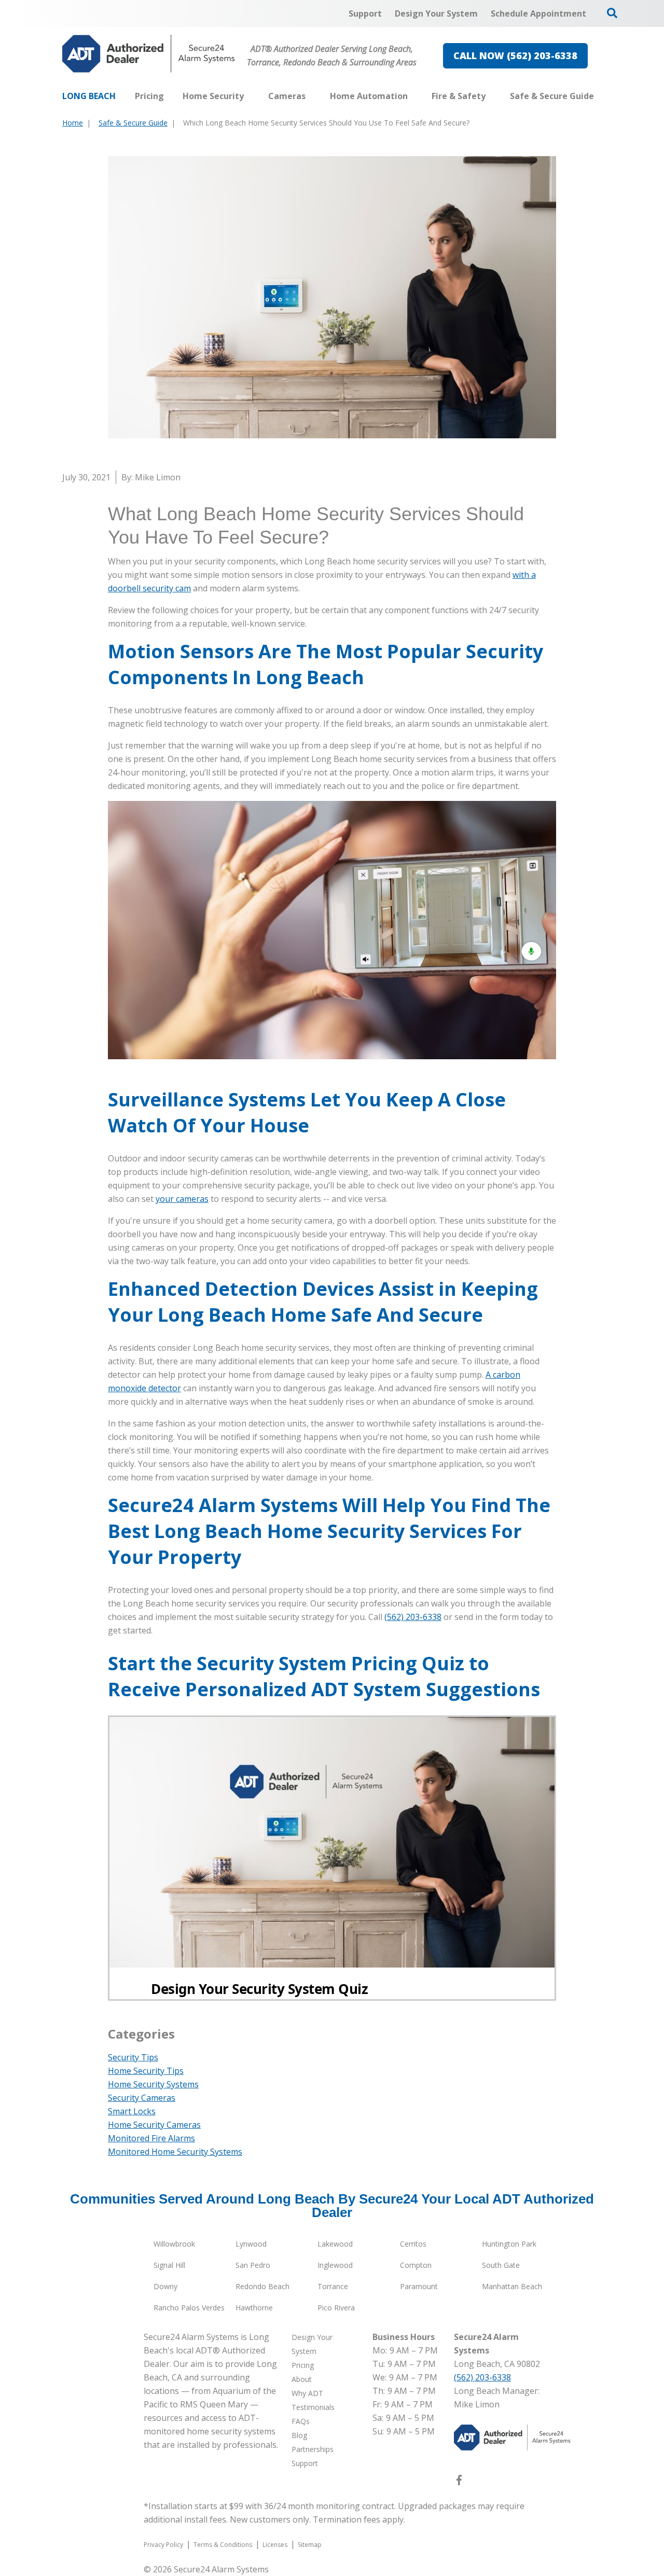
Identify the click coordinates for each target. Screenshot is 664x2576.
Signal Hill (169, 2265)
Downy (165, 2286)
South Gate (501, 2265)
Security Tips (133, 2057)
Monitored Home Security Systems (175, 2152)
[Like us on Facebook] (459, 2482)
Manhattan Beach (512, 2286)
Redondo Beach (262, 2286)
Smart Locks (132, 2111)
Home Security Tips (146, 2071)
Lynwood (251, 2244)
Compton (416, 2265)
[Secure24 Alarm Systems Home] (149, 54)
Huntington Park (509, 2244)
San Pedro (253, 2265)
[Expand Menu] (249, 96)
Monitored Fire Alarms (151, 2138)
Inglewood (335, 2265)
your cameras (182, 1199)
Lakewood (335, 2244)
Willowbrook (174, 2244)
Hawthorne (254, 2308)
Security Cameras (142, 2098)
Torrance (333, 2286)
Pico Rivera (336, 2308)
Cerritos (413, 2244)
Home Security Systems (153, 2084)
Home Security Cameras (154, 2125)
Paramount (419, 2286)
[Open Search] (612, 13)
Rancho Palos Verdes (189, 2308)
